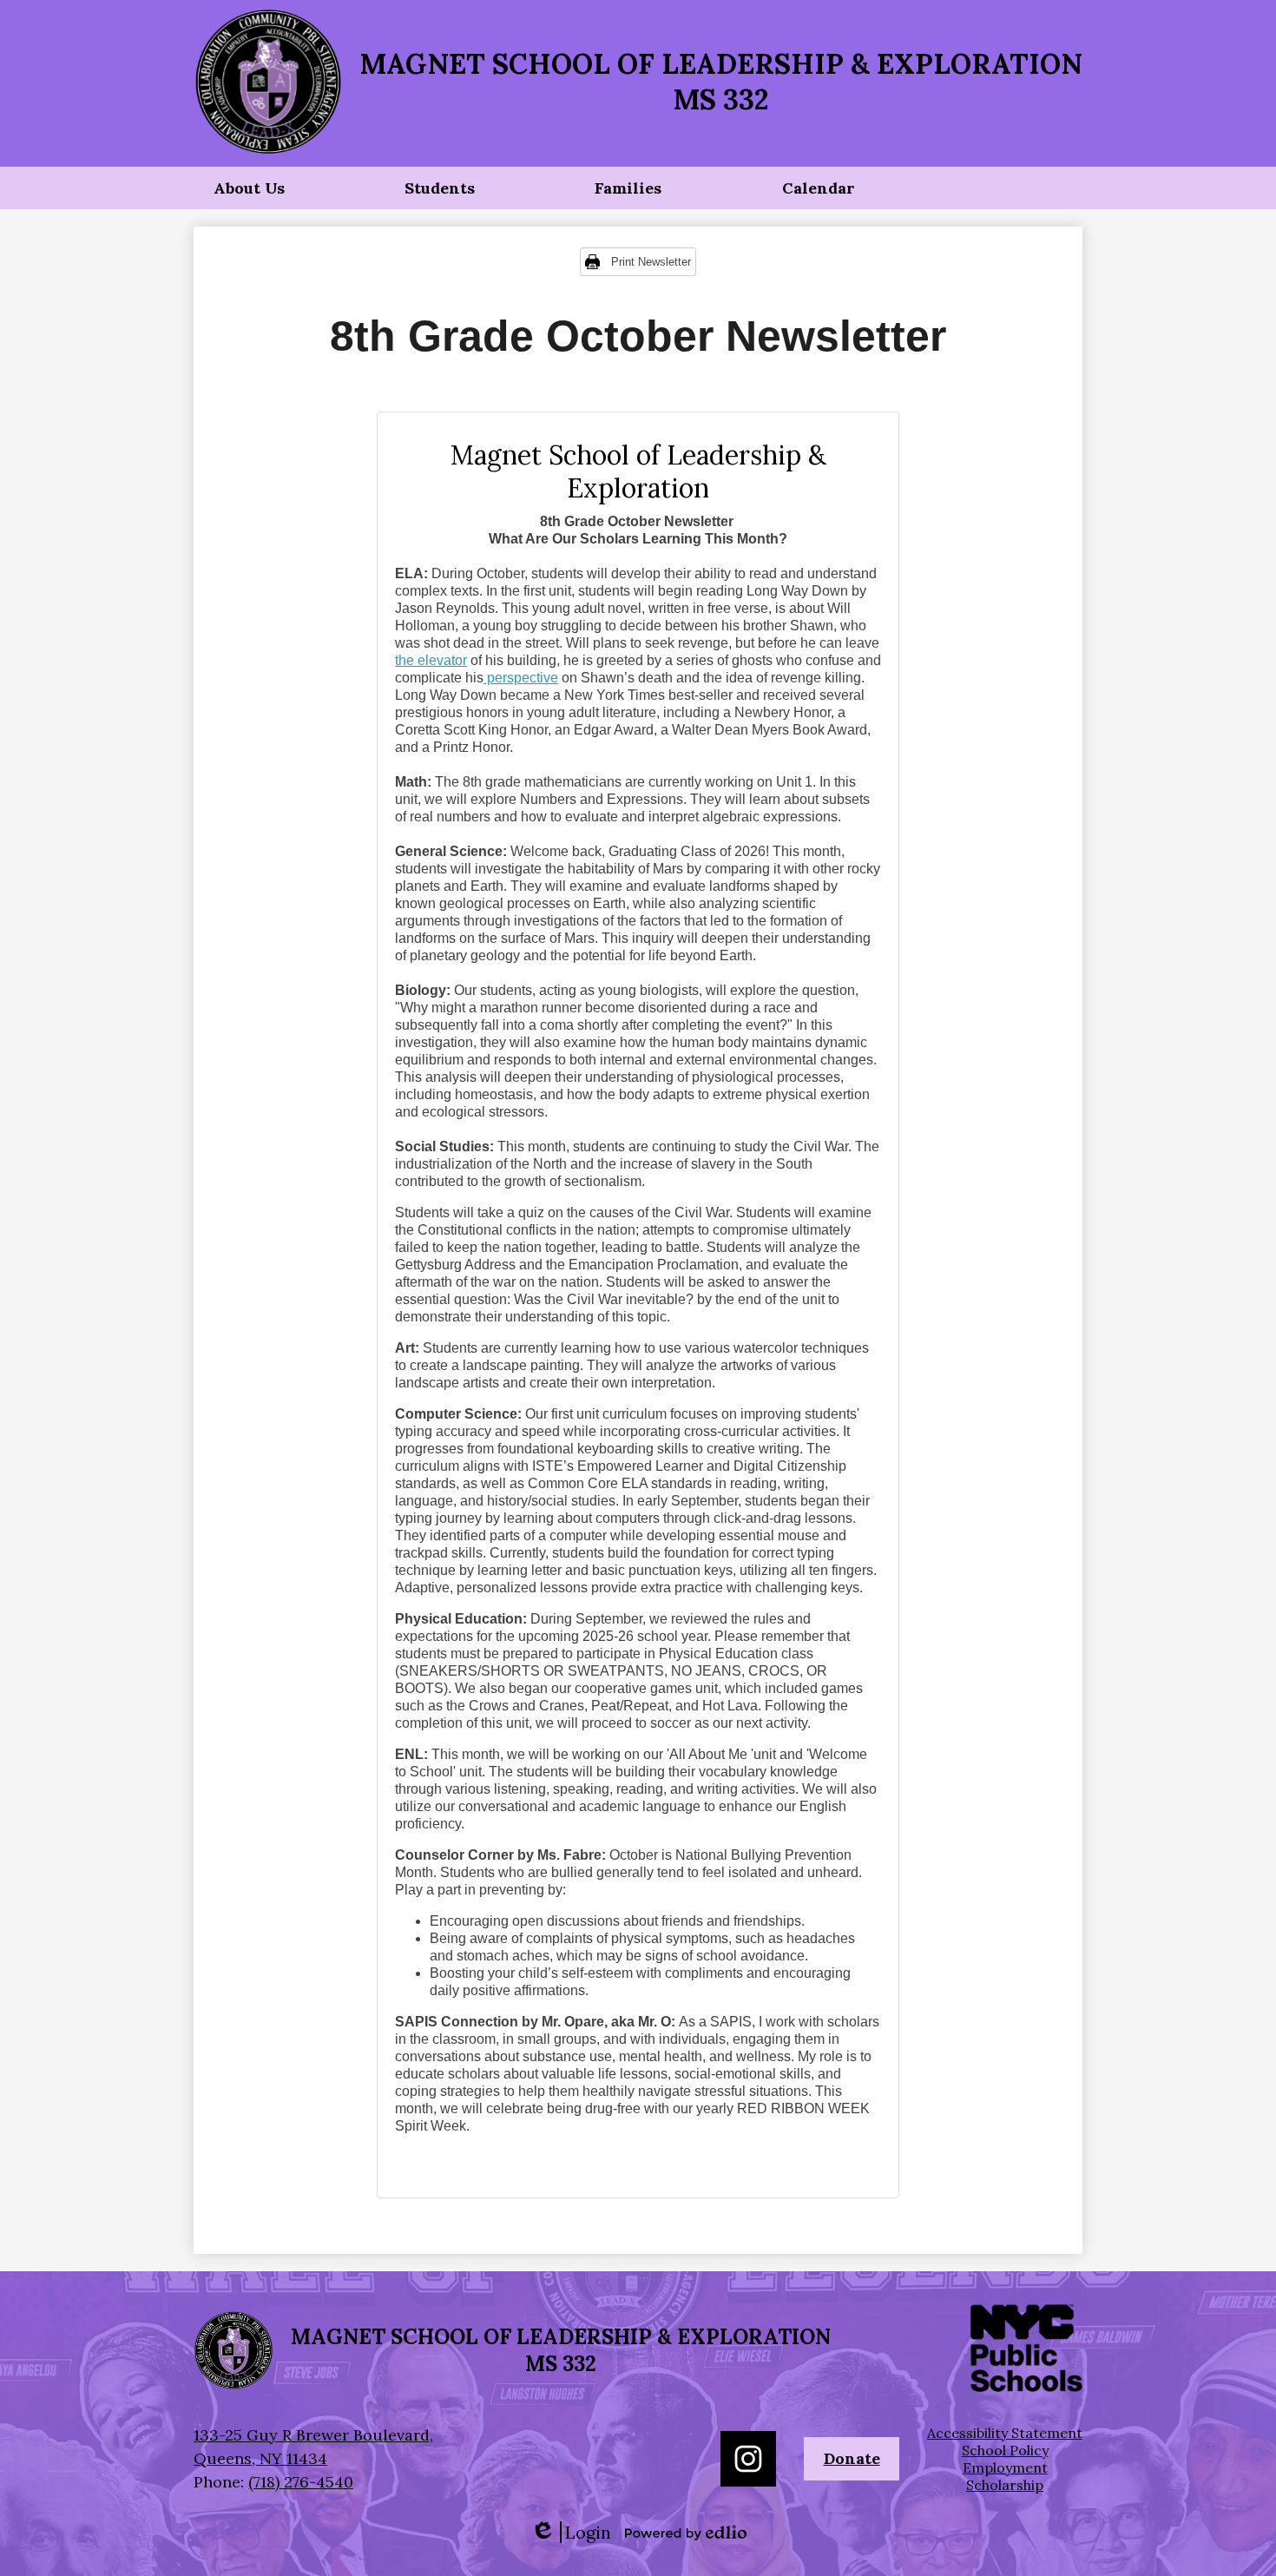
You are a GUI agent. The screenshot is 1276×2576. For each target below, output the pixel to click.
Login (571, 2532)
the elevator (431, 660)
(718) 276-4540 (301, 2482)
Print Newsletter (651, 262)
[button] (249, 188)
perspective (521, 678)
